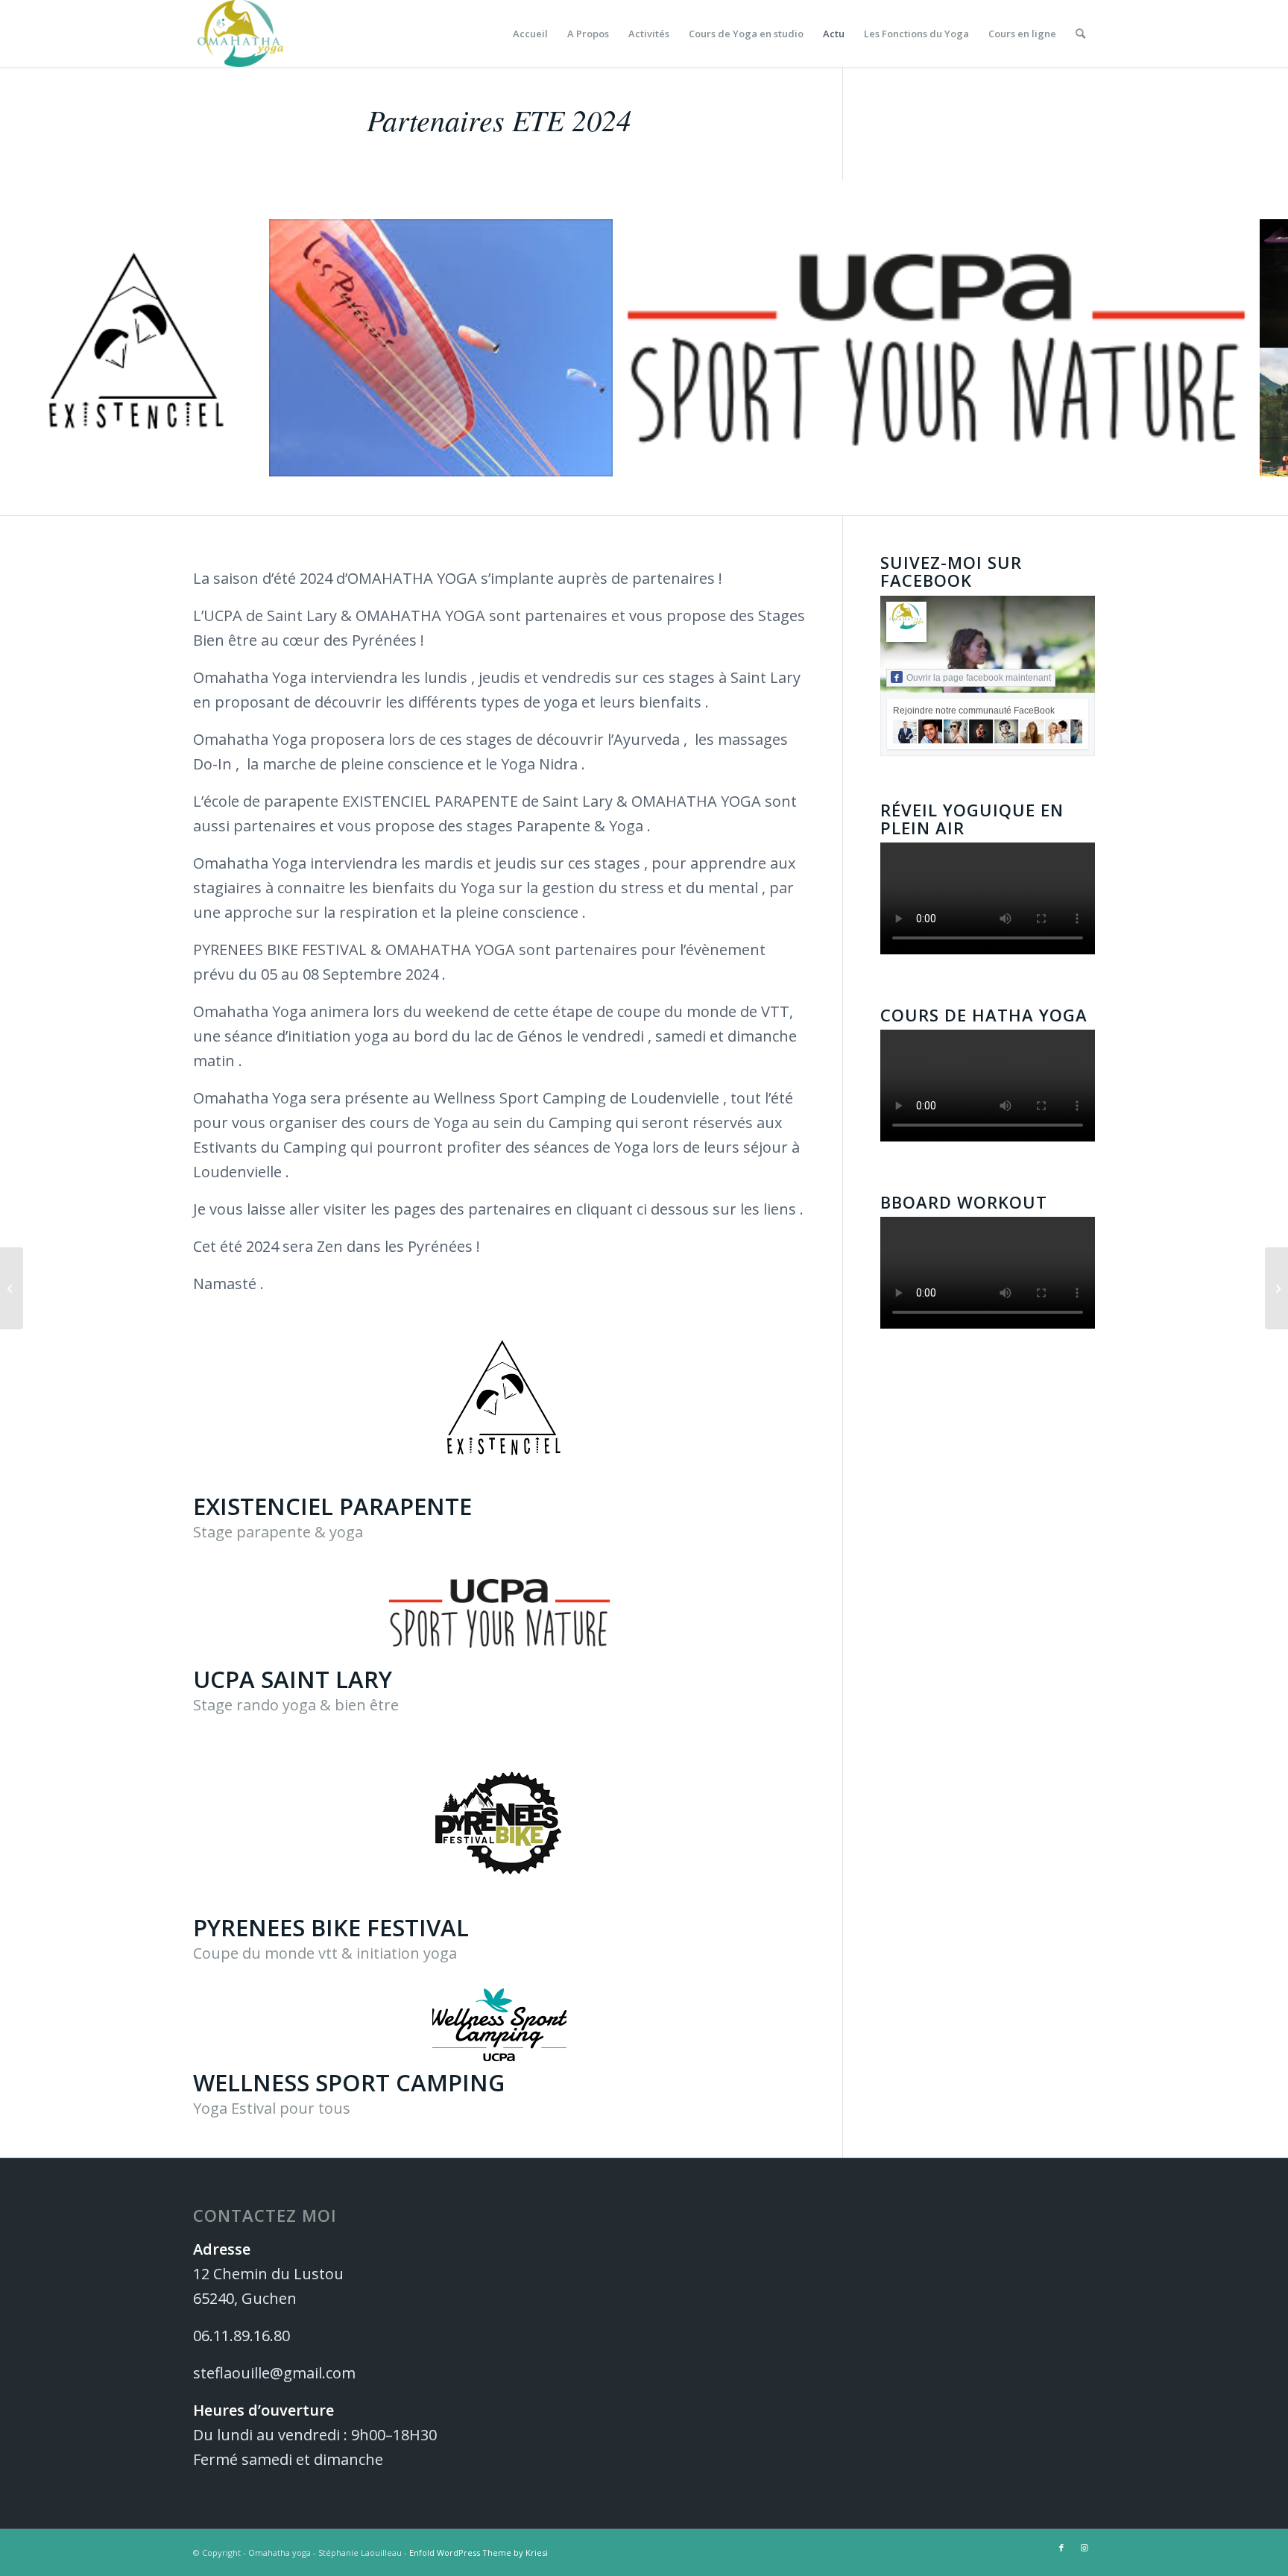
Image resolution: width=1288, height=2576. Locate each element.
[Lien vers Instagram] (1084, 2548)
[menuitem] (530, 34)
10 (692, 503)
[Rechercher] (1080, 34)
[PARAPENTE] (596, 460)
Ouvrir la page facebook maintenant (979, 678)
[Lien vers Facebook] (1061, 2548)
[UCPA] (1232, 460)
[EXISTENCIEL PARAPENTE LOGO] (241, 460)
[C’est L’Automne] (1276, 1288)
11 (704, 503)
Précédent (34, 348)
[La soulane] (12, 1288)
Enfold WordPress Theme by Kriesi (479, 2553)
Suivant (1254, 348)
